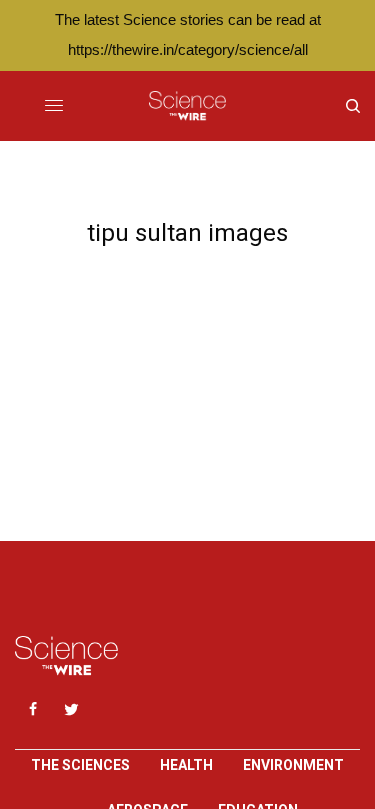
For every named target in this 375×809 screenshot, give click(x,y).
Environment (293, 765)
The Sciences (80, 765)
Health (186, 765)
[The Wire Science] (187, 106)
